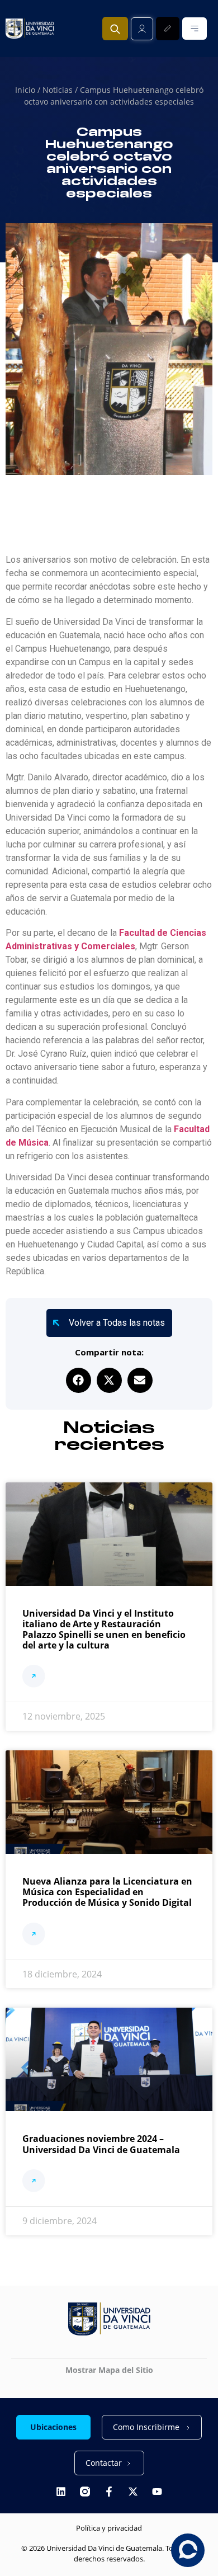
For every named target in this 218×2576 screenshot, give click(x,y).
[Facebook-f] (109, 2492)
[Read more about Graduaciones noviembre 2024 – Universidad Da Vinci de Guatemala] (34, 2182)
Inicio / (29, 90)
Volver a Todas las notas (117, 1323)
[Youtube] (157, 2492)
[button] (79, 1380)
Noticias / (61, 90)
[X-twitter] (133, 2492)
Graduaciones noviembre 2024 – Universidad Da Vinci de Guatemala (101, 2144)
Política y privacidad (109, 2528)
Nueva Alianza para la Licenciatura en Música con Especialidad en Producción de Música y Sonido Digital (107, 1892)
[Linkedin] (61, 2492)
